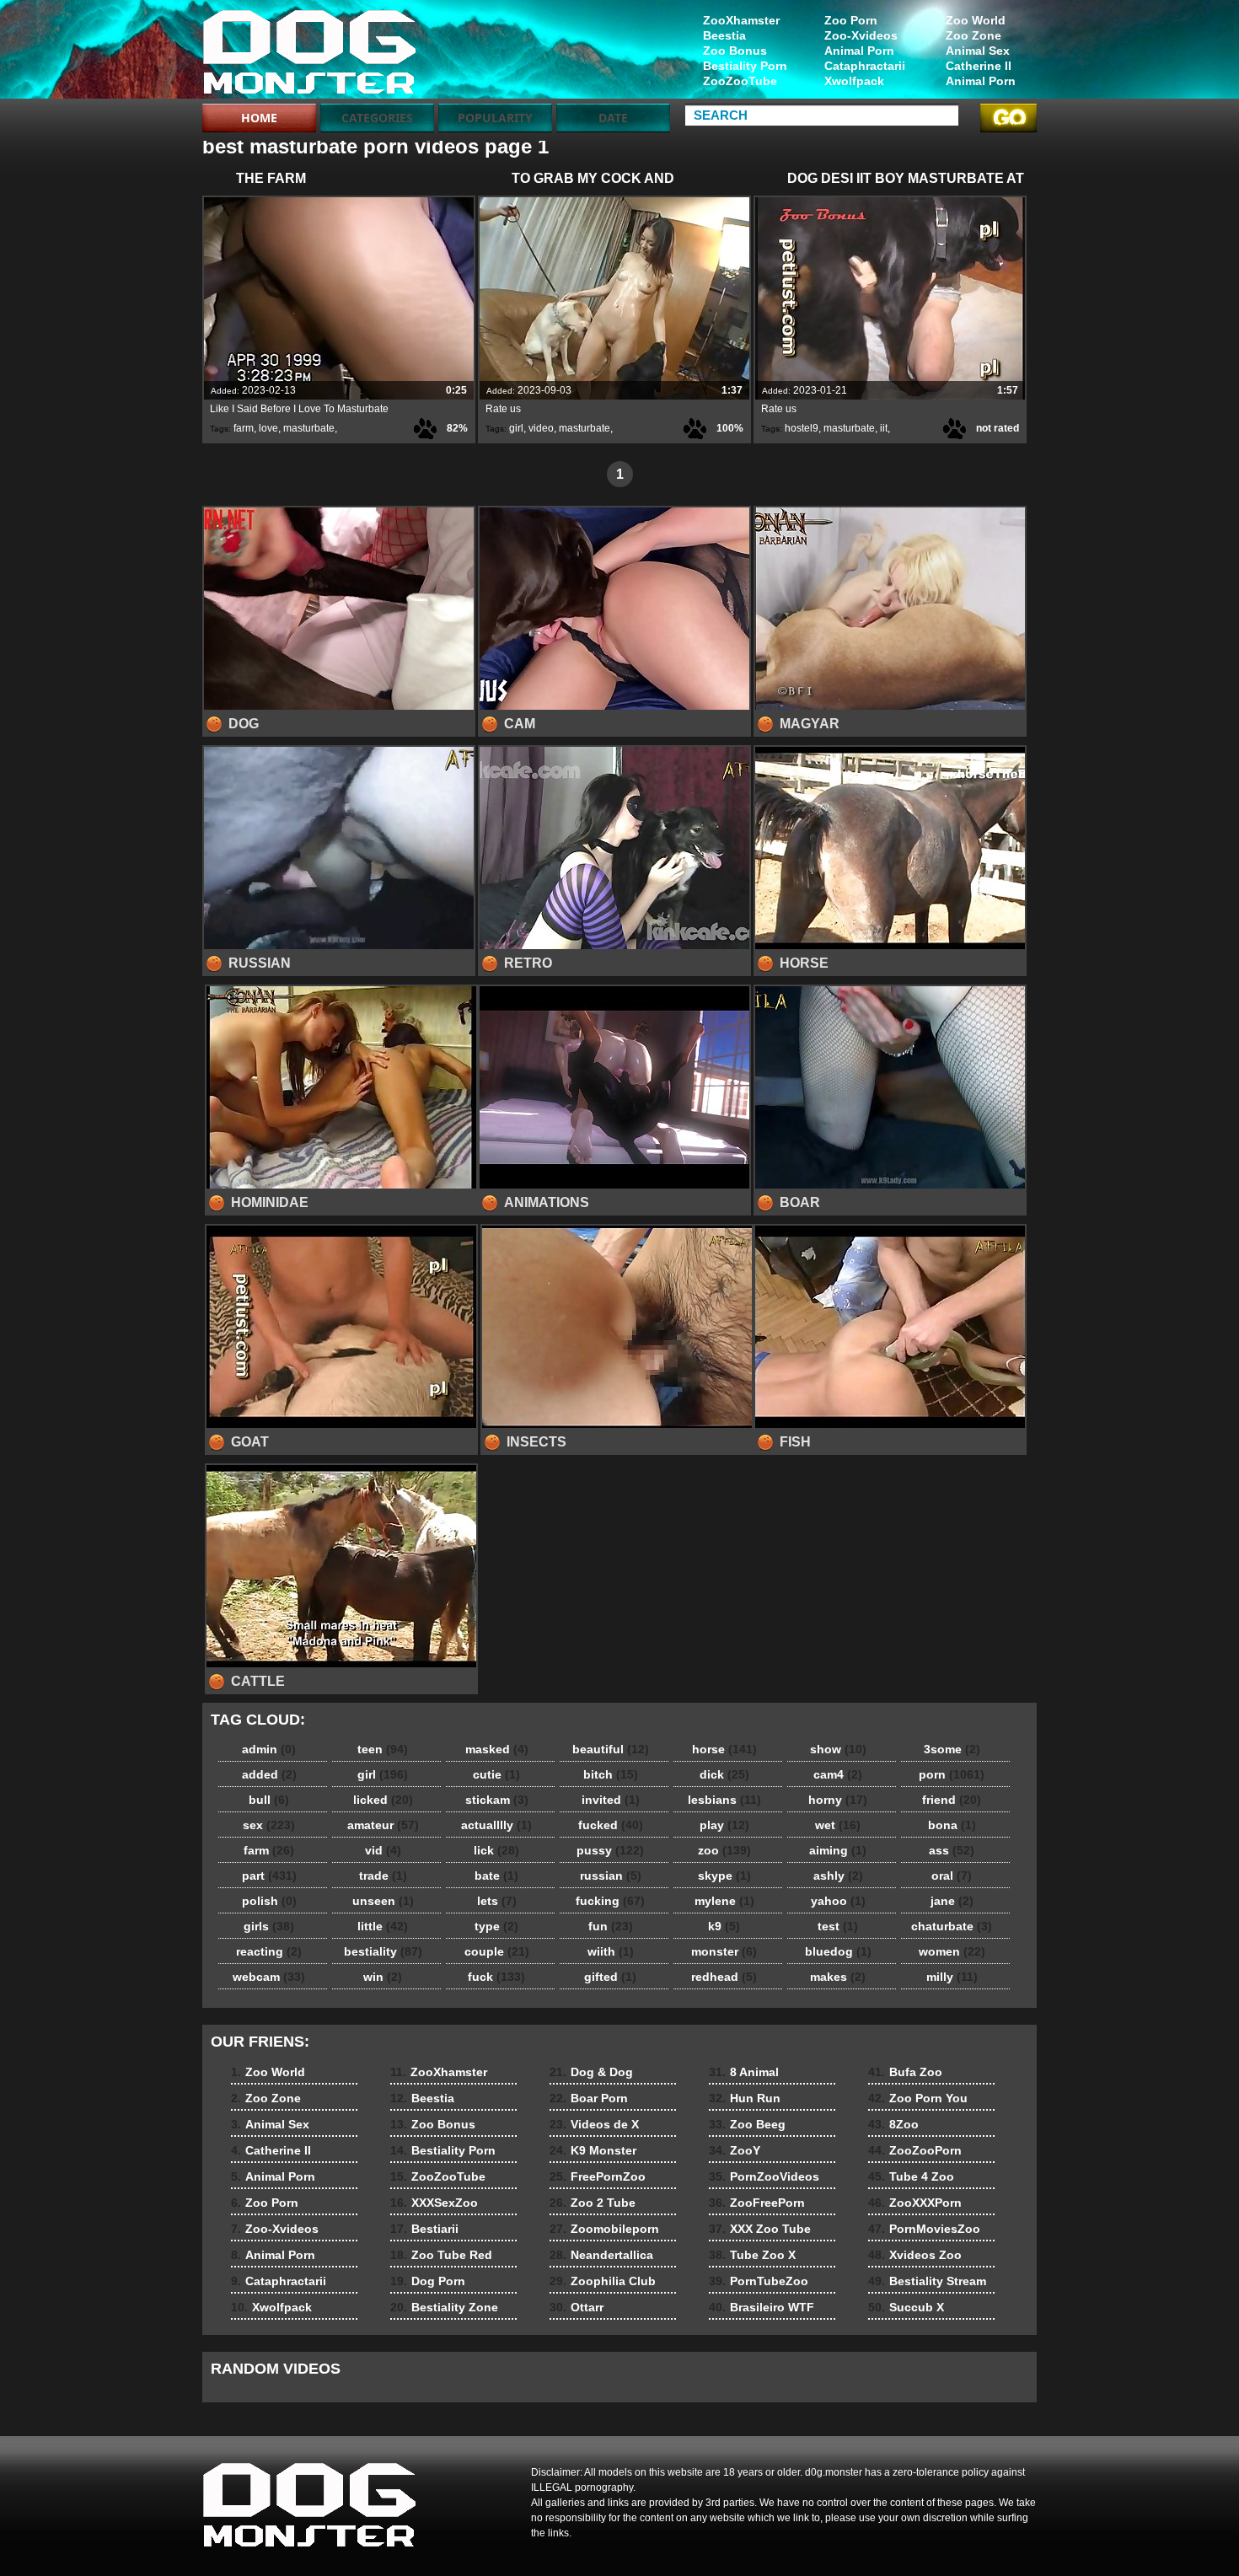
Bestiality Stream (927, 2281)
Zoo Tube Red (441, 2255)
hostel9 (802, 428)
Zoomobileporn (604, 2229)
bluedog (838, 1951)
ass (952, 1850)
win (383, 1977)
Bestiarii (424, 2229)
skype (724, 1876)
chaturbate (952, 1926)
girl (516, 428)
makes (838, 1977)
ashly (838, 1876)
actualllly (496, 1825)
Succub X (906, 2307)
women (952, 1951)
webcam (269, 1977)
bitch (611, 1774)
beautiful (611, 1749)
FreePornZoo (598, 2176)
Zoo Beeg (747, 2124)
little (383, 1926)
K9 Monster (593, 2150)
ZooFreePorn (757, 2203)
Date (613, 118)
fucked (611, 1825)
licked (383, 1800)
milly (952, 1977)
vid (383, 1850)
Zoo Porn (851, 20)
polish (269, 1901)
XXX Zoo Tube (760, 2229)
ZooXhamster (741, 20)
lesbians (724, 1800)
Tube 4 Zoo (911, 2176)
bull (269, 1800)
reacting (269, 1951)
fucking (610, 1901)
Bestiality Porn (745, 66)
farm (244, 428)
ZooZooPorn (915, 2150)
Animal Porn (981, 81)
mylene (724, 1901)
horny (838, 1800)
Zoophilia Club (603, 2281)
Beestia (724, 35)
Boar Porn (589, 2098)
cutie (496, 1774)
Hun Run (745, 2098)
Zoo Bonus (735, 51)
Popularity (495, 118)
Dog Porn (428, 2281)
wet (838, 1825)
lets (497, 1901)
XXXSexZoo (434, 2203)
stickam (497, 1800)
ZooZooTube (740, 81)
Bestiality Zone (444, 2307)
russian (611, 1876)
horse (724, 1749)
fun (611, 1926)
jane (952, 1901)
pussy (610, 1850)
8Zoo (893, 2124)
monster (724, 1951)
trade (383, 1876)
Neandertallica (601, 2255)
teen (383, 1749)
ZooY (735, 2150)
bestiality (383, 1951)
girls (269, 1926)
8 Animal (744, 2072)
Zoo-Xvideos (861, 35)
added (269, 1774)
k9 (724, 1926)
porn (952, 1774)
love (268, 428)
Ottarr (577, 2307)
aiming (838, 1850)
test (838, 1926)
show (838, 1749)
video (541, 428)
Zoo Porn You (918, 2098)
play (724, 1825)
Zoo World (976, 20)
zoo (724, 1850)
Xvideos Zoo (915, 2255)
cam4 (838, 1774)
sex (269, 1825)
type (496, 1926)
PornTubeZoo (759, 2281)
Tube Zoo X (752, 2255)
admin (269, 1749)
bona (952, 1825)
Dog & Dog (591, 2072)
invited (611, 1800)
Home (259, 118)
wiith (611, 1951)
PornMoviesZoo (924, 2229)
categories (377, 118)
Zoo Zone (973, 35)
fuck (496, 1977)
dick (724, 1774)
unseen (383, 1901)
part (269, 1876)
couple (497, 1951)
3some (952, 1749)
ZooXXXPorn (915, 2203)
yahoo (838, 1901)
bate (496, 1876)
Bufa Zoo (905, 2072)
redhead (724, 1977)
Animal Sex (978, 51)
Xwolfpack (854, 81)
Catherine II (979, 66)
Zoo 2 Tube (593, 2203)
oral (952, 1876)
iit (884, 428)
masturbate (309, 428)
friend (952, 1800)
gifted (610, 1977)
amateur (383, 1825)
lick (496, 1850)
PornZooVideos (764, 2176)
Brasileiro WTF (762, 2307)
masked (497, 1749)
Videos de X (594, 2124)
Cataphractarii (865, 66)
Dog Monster (309, 53)
